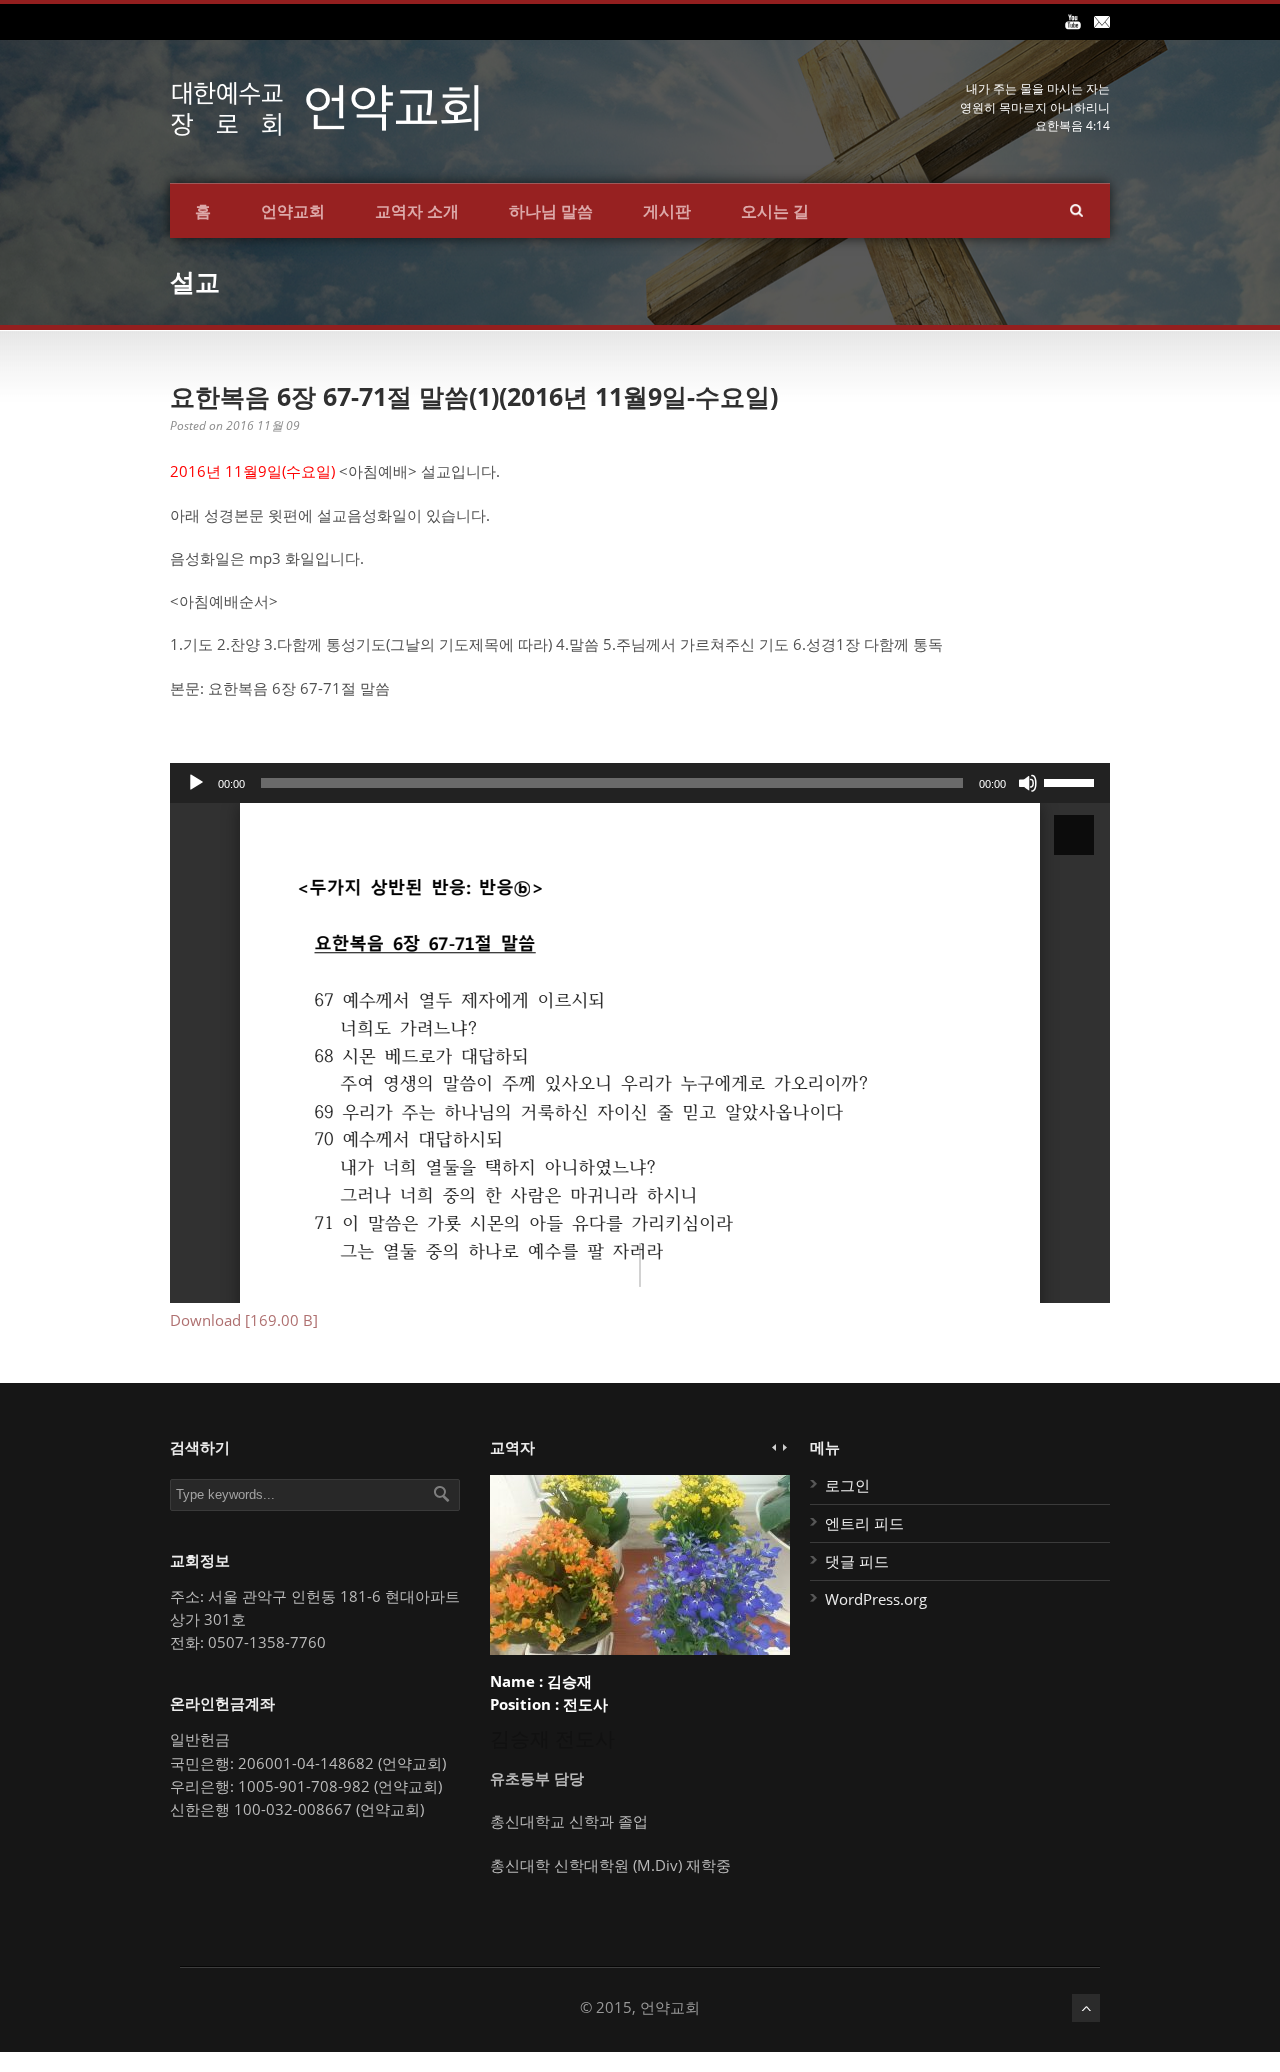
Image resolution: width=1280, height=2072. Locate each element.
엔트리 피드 (864, 1523)
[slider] (1072, 781)
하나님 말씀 (551, 211)
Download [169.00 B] (244, 1320)
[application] (640, 783)
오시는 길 (775, 211)
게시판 (667, 211)
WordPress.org (876, 1599)
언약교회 (293, 211)
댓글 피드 (857, 1561)
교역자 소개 (417, 211)
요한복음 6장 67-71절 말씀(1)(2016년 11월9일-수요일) (474, 396)
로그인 (847, 1485)
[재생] (196, 783)
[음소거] (1028, 783)
